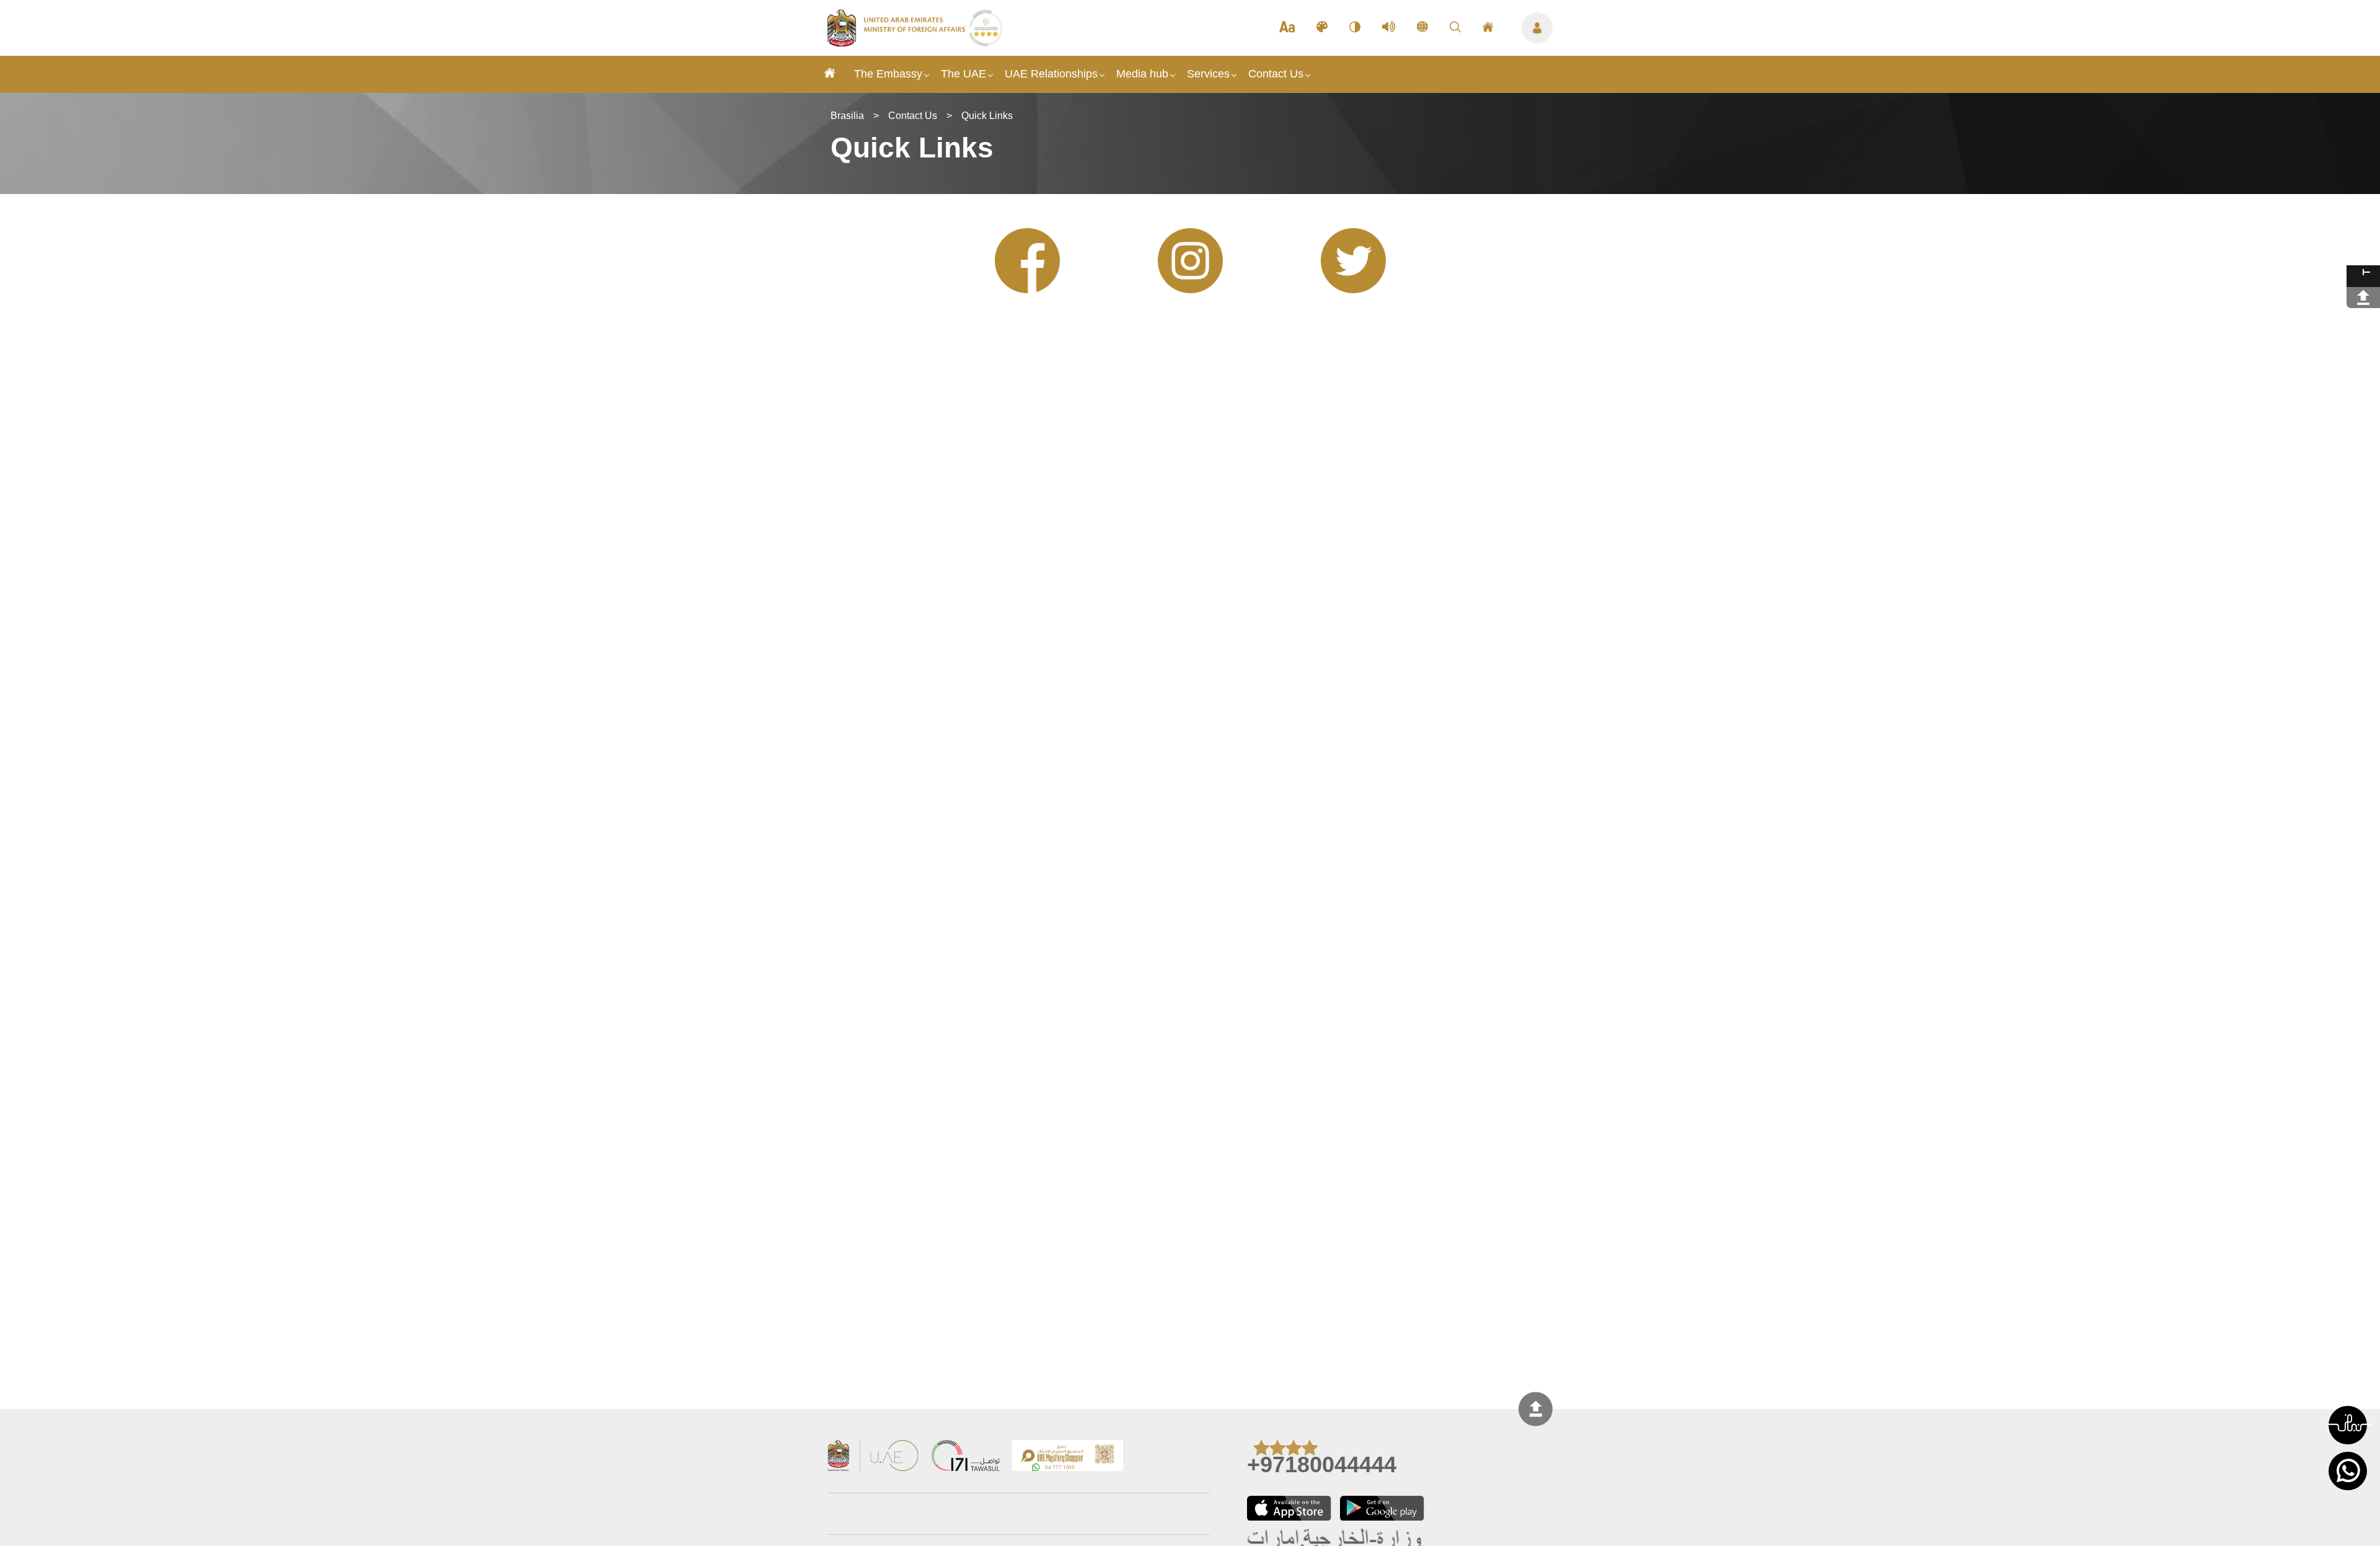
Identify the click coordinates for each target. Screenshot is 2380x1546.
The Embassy (888, 74)
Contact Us (1276, 74)
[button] (2348, 1425)
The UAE (963, 74)
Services (1208, 74)
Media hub (1142, 74)
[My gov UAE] (966, 1457)
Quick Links (987, 116)
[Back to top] (1536, 1409)
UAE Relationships (1051, 74)
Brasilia (847, 116)
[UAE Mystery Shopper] (1068, 1457)
